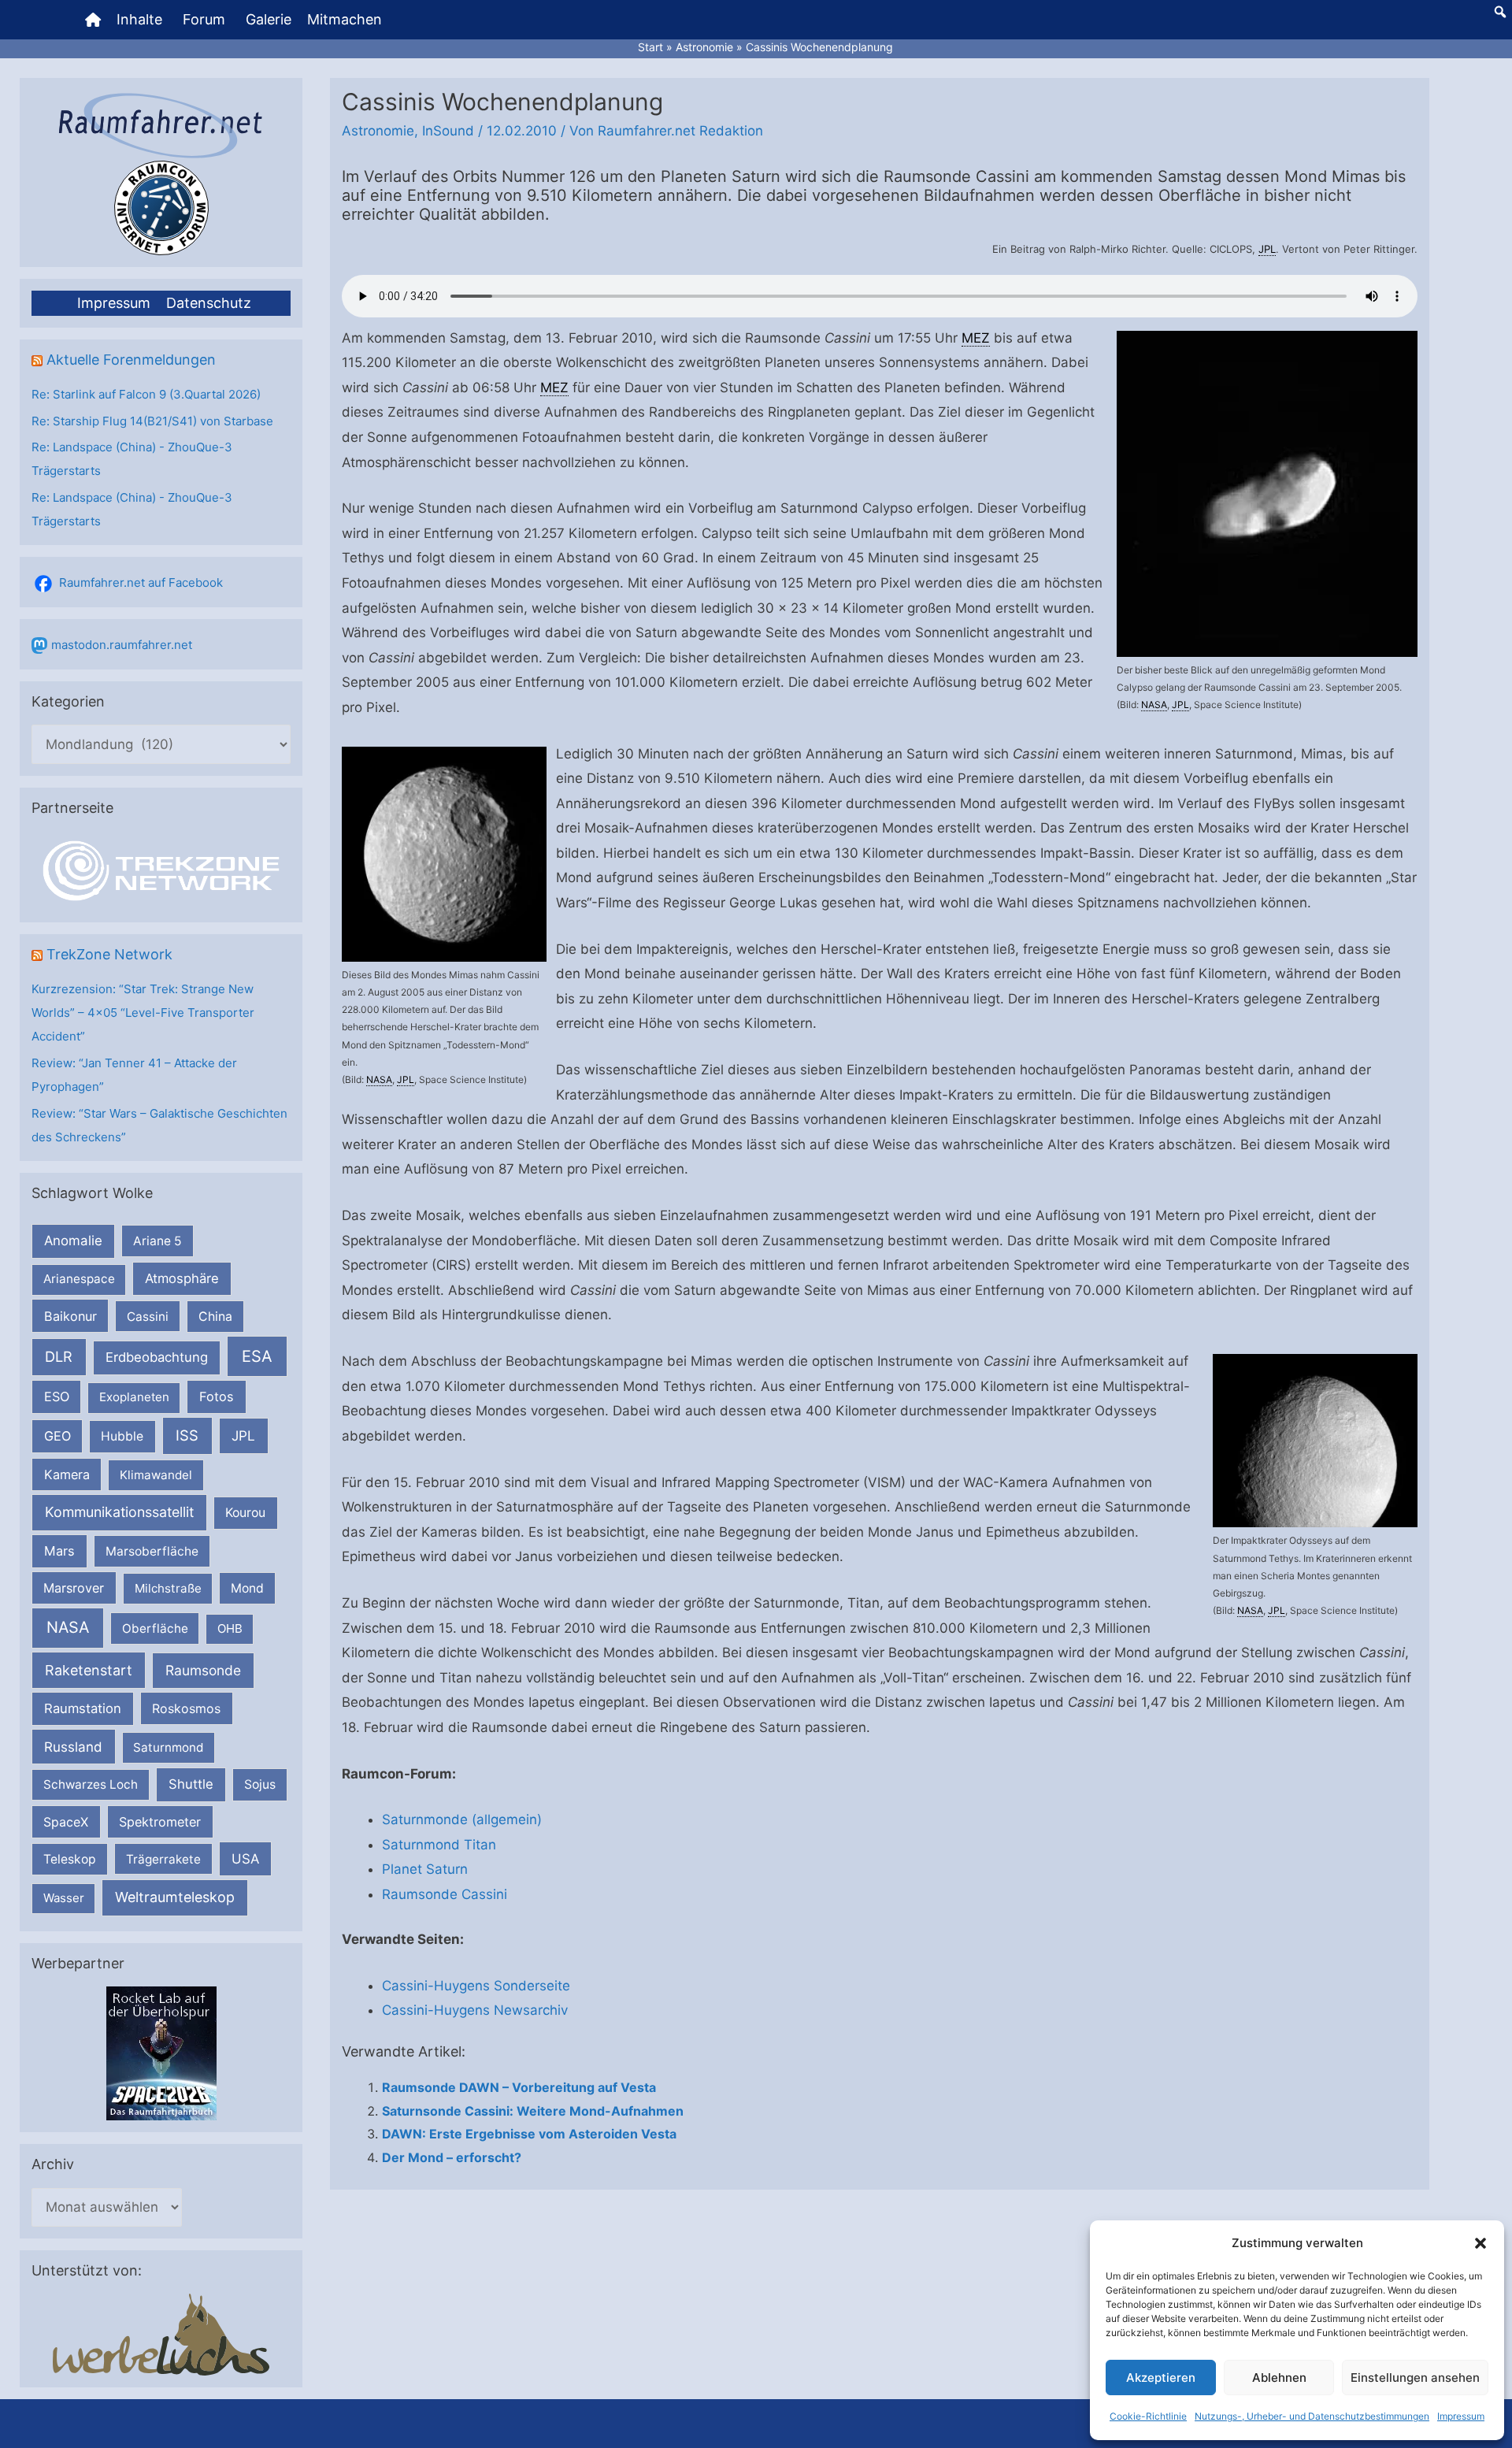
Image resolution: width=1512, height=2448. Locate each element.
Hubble (122, 1436)
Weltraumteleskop (175, 1897)
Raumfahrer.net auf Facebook (141, 582)
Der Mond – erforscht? (452, 2157)
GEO (57, 1436)
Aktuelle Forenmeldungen (131, 360)
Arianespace (79, 1279)
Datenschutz (209, 303)
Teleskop (70, 1859)
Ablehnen (1279, 2378)
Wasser (64, 1898)
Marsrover (74, 1588)
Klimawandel (156, 1475)
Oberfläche (155, 1628)
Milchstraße (168, 1588)
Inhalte (139, 19)
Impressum (1461, 2416)
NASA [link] (1154, 705)
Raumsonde (203, 1670)
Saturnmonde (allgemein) (462, 1819)
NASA (68, 1627)
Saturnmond (168, 1747)
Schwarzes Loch (91, 1784)
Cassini (148, 1317)
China (215, 1317)
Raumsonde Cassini (445, 1894)
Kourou (245, 1513)
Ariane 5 (157, 1241)
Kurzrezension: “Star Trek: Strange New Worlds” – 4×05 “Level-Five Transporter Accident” (143, 1013)
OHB (230, 1628)
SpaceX (66, 1822)
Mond (247, 1588)
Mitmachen (345, 19)
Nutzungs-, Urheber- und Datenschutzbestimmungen (1312, 2416)
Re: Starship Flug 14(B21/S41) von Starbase (152, 421)
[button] (1480, 2243)
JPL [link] (1267, 249)
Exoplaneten (134, 1397)
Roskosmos (186, 1708)
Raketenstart (89, 1670)
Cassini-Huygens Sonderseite (476, 1986)
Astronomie (378, 131)
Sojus (260, 1784)
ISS (187, 1435)
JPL (243, 1435)
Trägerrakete (163, 1859)
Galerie (269, 19)
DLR (59, 1356)
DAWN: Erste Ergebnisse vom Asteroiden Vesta (529, 2134)
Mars (59, 1551)
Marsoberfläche (152, 1551)
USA (245, 1859)
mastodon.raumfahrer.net (122, 645)
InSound (448, 131)
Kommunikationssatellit (119, 1512)
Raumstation (83, 1708)
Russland (73, 1747)
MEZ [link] (976, 338)
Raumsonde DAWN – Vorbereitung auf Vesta (519, 2087)
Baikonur (70, 1316)
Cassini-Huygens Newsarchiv (475, 2010)
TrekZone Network (109, 954)
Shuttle (191, 1784)
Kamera (67, 1474)
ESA (257, 1356)
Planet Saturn (425, 1869)
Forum (204, 19)
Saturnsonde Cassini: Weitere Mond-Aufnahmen (533, 2111)
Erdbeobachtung (157, 1357)
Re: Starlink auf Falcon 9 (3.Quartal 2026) (146, 394)
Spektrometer (160, 1822)
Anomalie (73, 1241)
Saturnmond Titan (439, 1845)
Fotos (217, 1396)
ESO (57, 1396)
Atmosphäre (182, 1278)
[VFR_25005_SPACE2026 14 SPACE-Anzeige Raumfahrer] (161, 2053)
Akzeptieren (1161, 2378)
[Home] (93, 20)
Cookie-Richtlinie (1148, 2416)
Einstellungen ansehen (1415, 2378)
